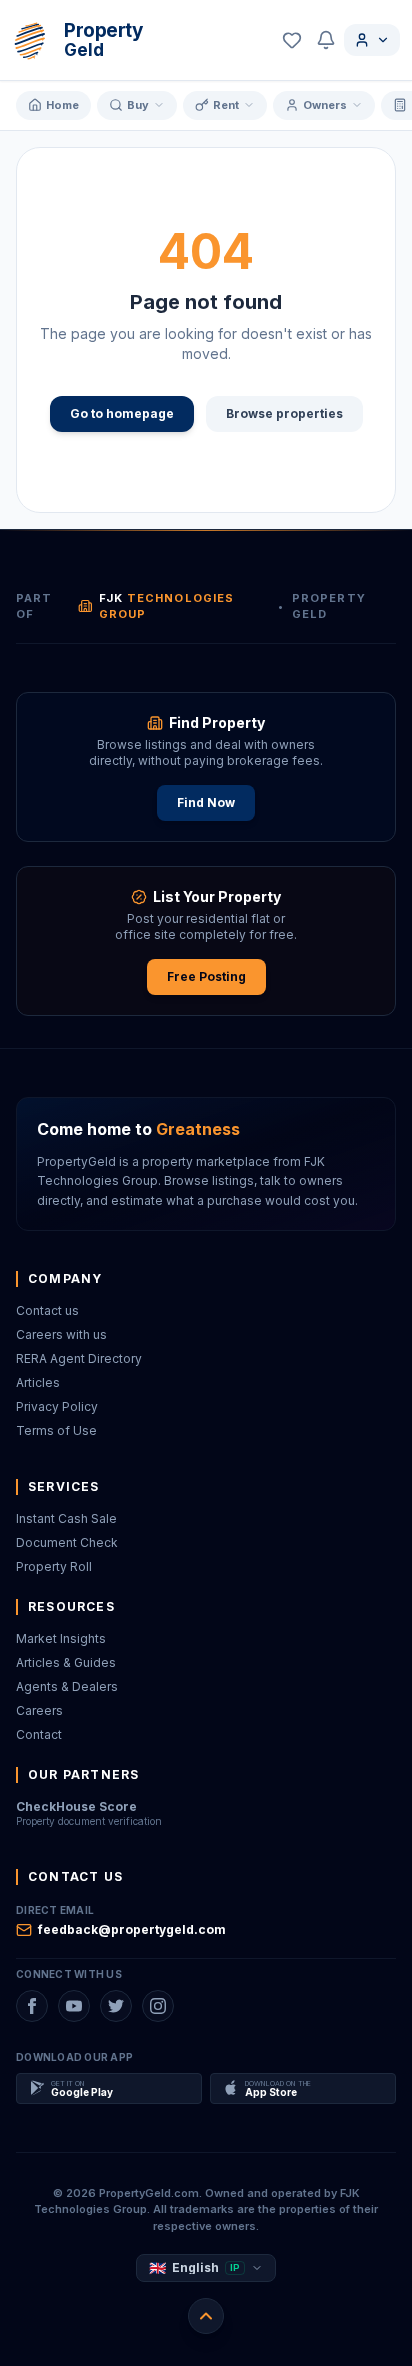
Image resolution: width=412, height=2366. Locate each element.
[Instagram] (158, 2006)
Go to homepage (122, 413)
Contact (39, 1734)
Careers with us (61, 1334)
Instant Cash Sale (66, 1518)
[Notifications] (326, 40)
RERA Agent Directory (79, 1358)
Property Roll (54, 1566)
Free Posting (206, 976)
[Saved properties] (292, 40)
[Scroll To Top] (206, 2316)
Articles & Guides (66, 1662)
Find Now (206, 802)
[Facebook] (32, 2006)
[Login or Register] (372, 40)
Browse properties (284, 413)
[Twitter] (116, 2006)
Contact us (47, 1310)
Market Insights (61, 1638)
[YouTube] (74, 2006)
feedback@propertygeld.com (132, 1929)
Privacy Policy (57, 1406)
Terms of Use (56, 1430)
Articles (38, 1382)
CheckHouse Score (76, 1806)
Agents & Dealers (67, 1686)
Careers (39, 1710)
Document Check (67, 1542)
